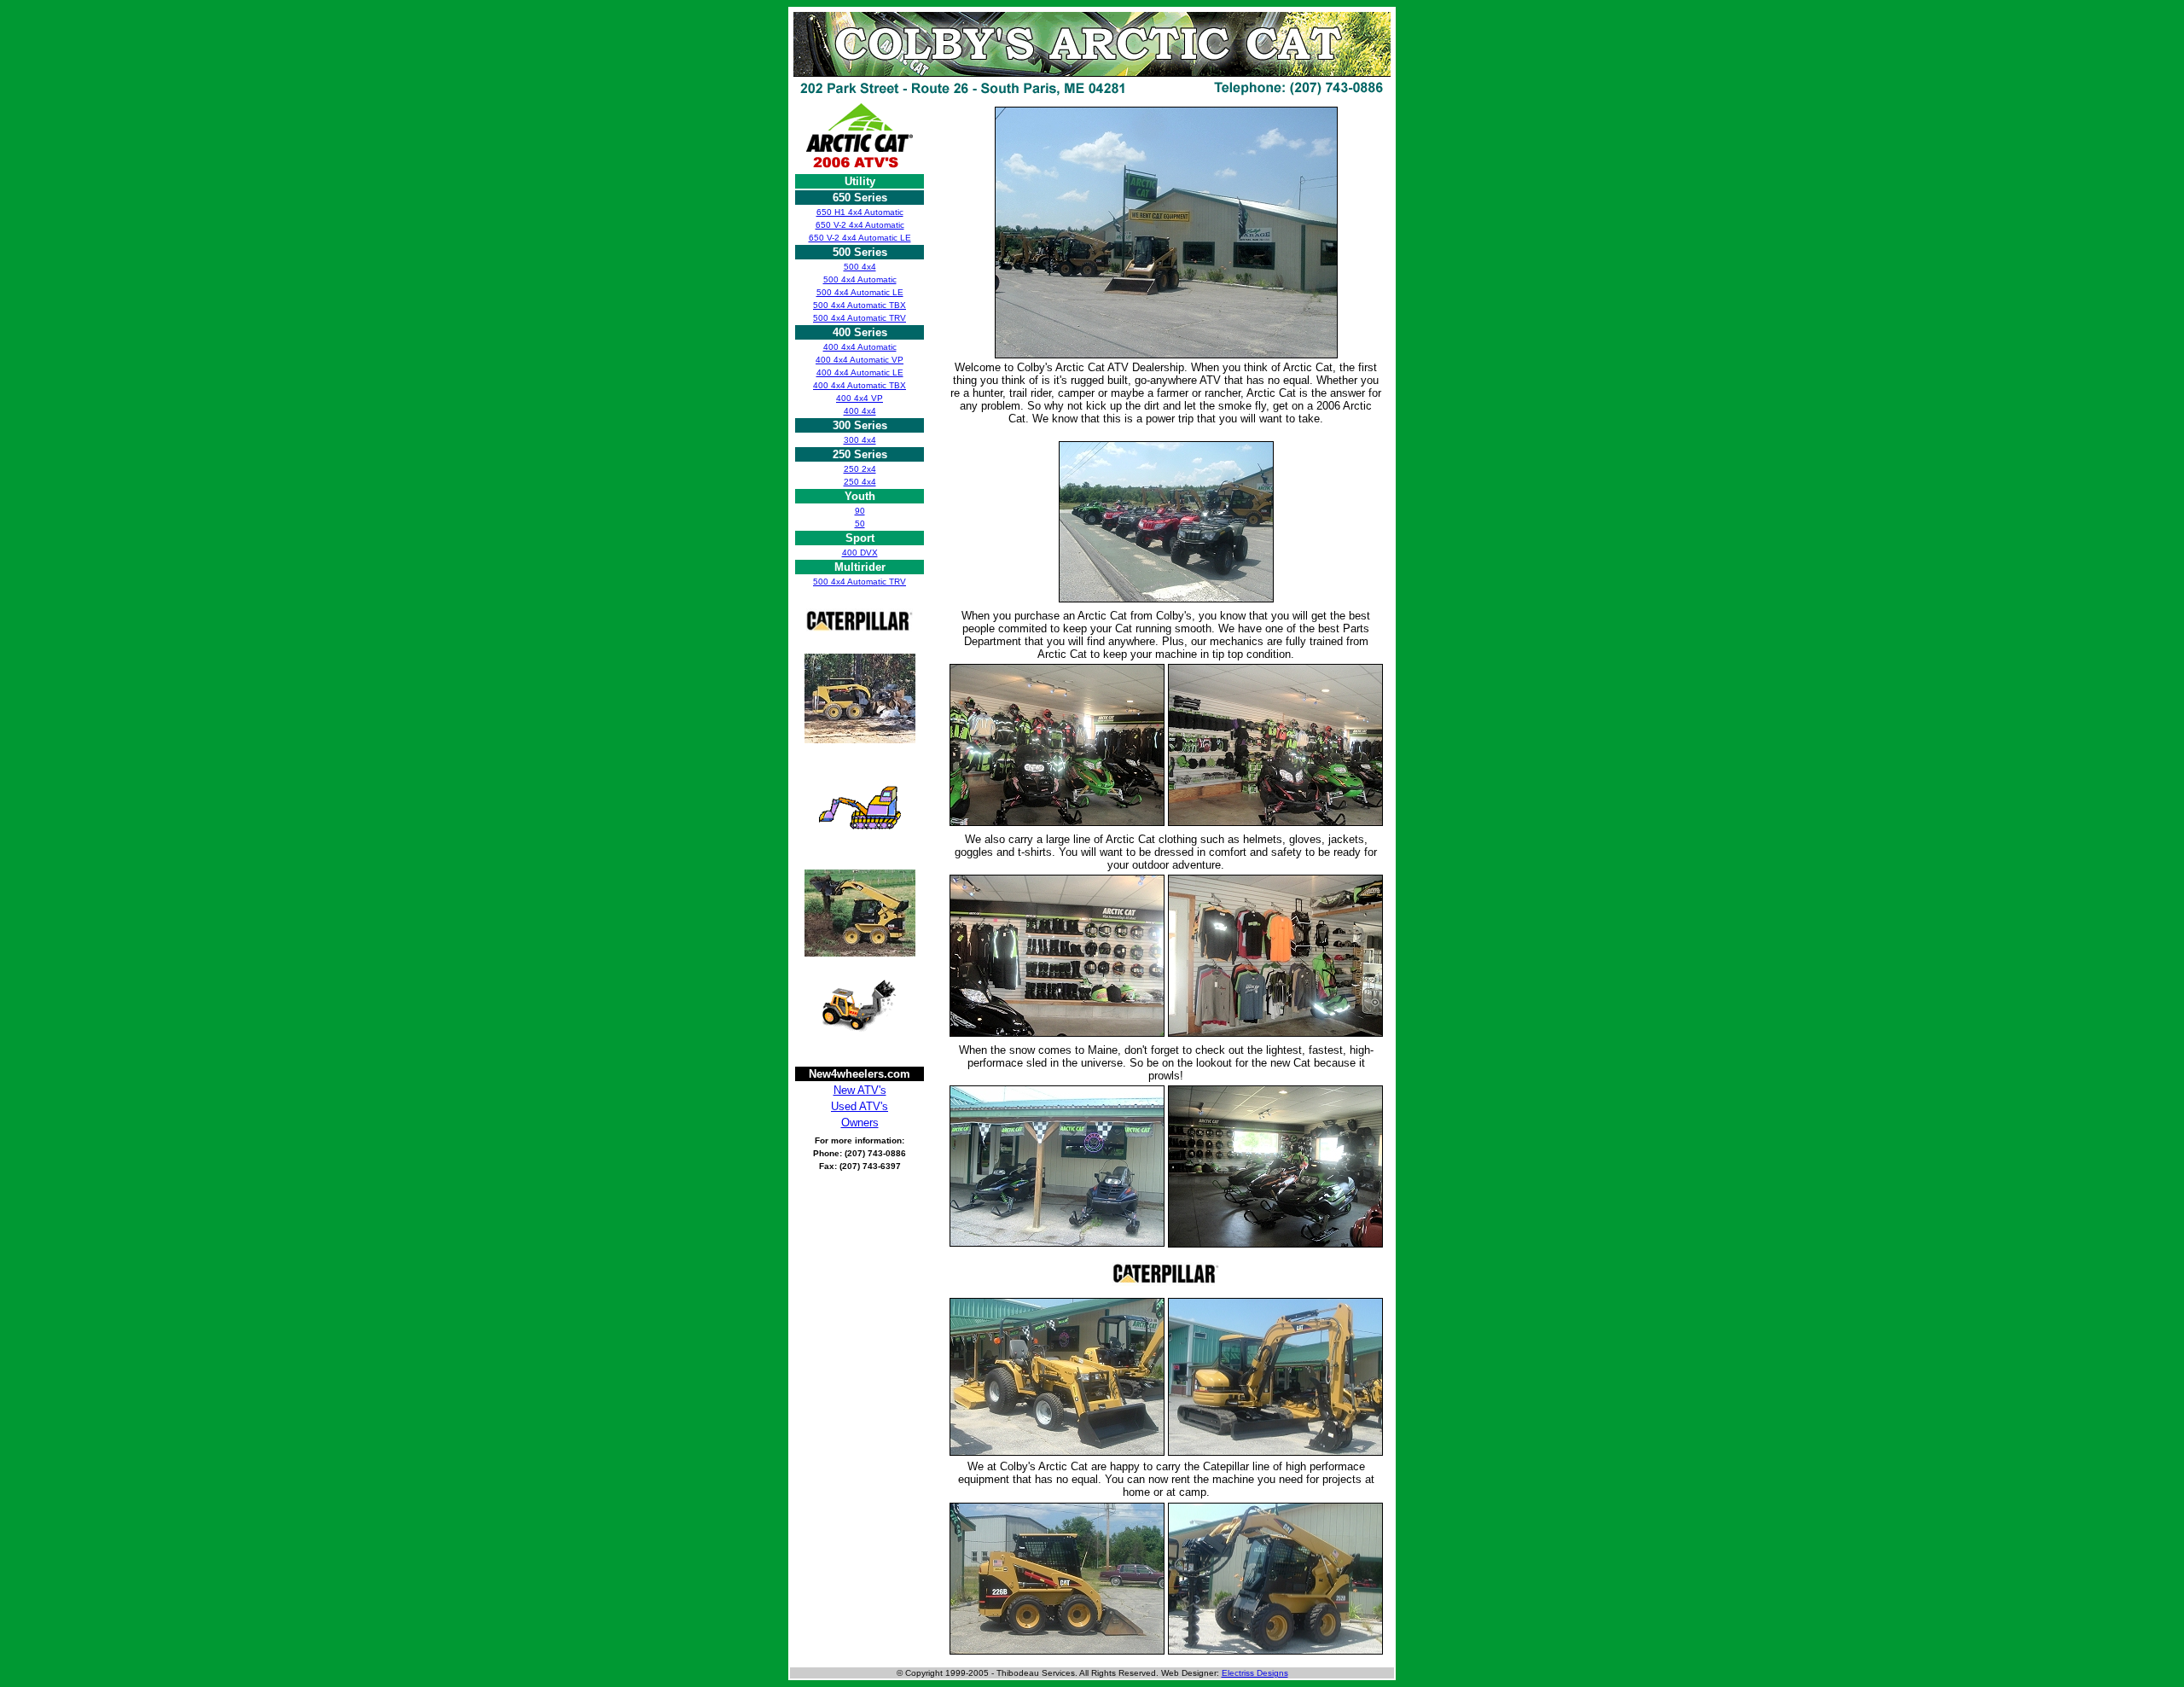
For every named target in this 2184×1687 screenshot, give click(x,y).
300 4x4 (860, 440)
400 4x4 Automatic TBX (860, 385)
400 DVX (860, 553)
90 (860, 511)
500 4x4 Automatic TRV (860, 318)
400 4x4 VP (860, 398)
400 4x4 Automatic (860, 347)
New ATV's (860, 1090)
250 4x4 (860, 482)
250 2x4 (860, 469)
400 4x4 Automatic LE (860, 372)
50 (860, 524)
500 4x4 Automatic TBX (860, 305)
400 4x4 (860, 411)
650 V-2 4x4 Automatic (860, 225)
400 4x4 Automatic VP (860, 360)
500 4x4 (860, 267)
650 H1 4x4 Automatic (860, 212)
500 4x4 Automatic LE (860, 292)
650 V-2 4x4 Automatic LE (860, 238)
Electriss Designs (1255, 1673)
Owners (860, 1123)
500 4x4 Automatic (860, 279)
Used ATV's (860, 1106)
